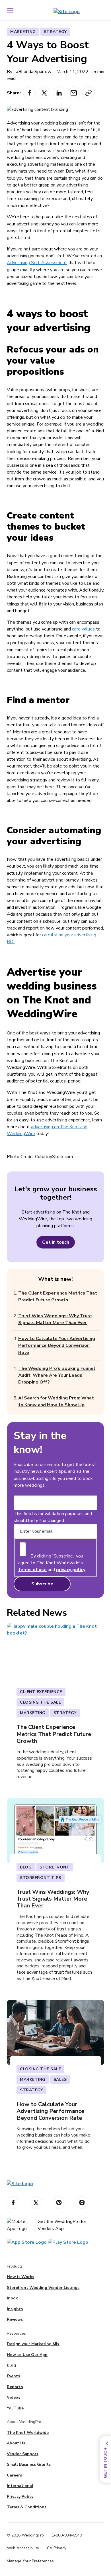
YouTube (15, 2408)
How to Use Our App (27, 2355)
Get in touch (56, 1242)
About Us (16, 2443)
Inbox (12, 2298)
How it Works (20, 2277)
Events (13, 2376)
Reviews (15, 2319)
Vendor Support (23, 2454)
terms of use (32, 1570)
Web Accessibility (23, 2548)
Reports (15, 2387)
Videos (14, 2397)
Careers (14, 2475)
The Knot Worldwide (28, 2433)
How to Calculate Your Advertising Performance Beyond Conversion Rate (57, 1345)
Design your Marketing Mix (33, 2344)
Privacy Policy (20, 2497)
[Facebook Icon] (13, 2203)
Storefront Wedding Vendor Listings (43, 2288)
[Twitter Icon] (36, 2203)
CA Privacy (57, 2548)
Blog (11, 2365)
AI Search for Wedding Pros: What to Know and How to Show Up (56, 1401)
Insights (15, 2309)
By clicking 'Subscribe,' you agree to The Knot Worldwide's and (52, 1563)
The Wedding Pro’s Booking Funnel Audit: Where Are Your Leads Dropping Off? (57, 1375)
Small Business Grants (29, 2464)
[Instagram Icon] (82, 2203)
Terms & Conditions (27, 2507)
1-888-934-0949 (67, 2535)
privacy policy (71, 1570)
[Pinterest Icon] (59, 2203)
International (20, 2486)
